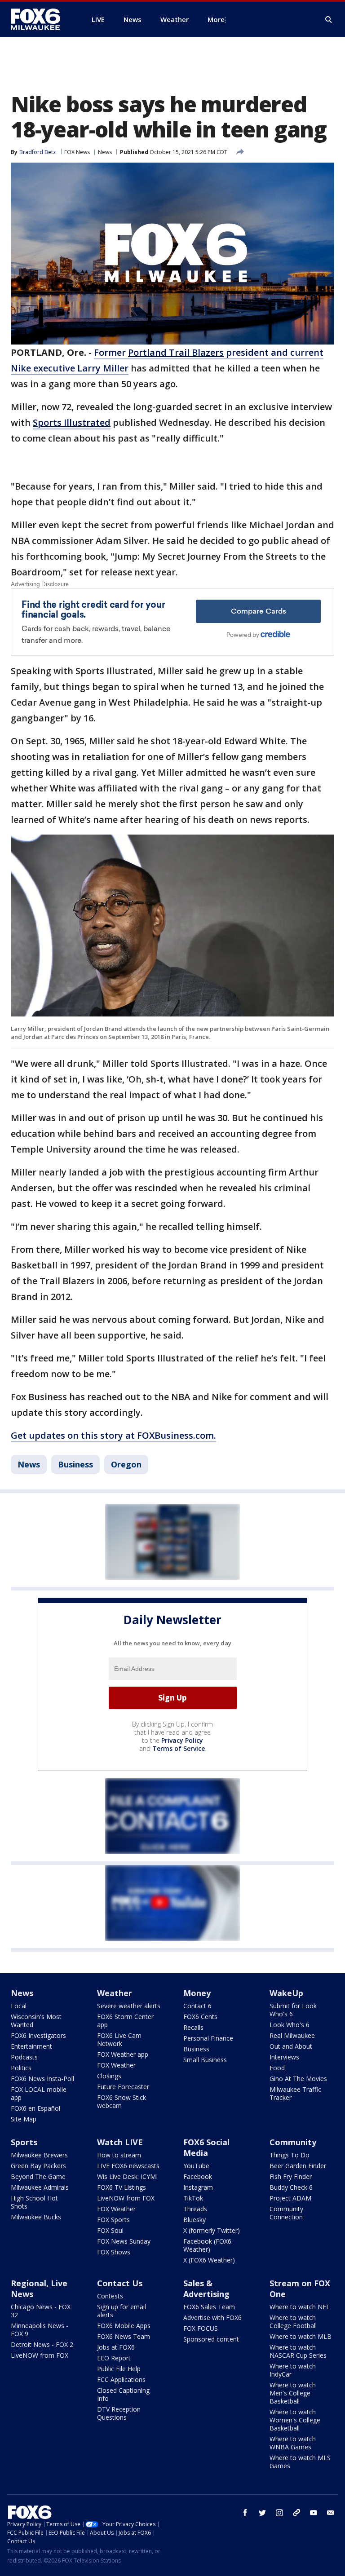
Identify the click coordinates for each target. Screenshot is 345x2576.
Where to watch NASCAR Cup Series (298, 2351)
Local (19, 2006)
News (105, 152)
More (216, 19)
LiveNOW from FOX (126, 2198)
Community (293, 2142)
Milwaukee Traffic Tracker (295, 2093)
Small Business (205, 2060)
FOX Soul (110, 2230)
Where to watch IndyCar (293, 2370)
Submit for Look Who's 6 (293, 2010)
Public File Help (119, 2369)
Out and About (291, 2046)
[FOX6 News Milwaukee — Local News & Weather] (40, 19)
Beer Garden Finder (298, 2166)
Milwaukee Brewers (39, 2155)
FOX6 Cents (200, 2017)
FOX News (77, 152)
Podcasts (24, 2057)
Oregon (126, 1464)
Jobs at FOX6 (116, 2347)
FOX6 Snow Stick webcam (122, 2101)
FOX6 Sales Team (209, 2307)
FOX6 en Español (35, 2108)
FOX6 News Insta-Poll (42, 2079)
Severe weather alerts (129, 2006)
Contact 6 (197, 2006)
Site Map (24, 2119)
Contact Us (120, 2283)
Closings (109, 2076)
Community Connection (286, 2213)
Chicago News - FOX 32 (41, 2311)
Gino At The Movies (298, 2079)
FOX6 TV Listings (122, 2187)
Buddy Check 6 (291, 2187)
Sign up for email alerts (122, 2311)
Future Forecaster (123, 2087)
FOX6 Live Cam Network (119, 2039)
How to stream (119, 2155)
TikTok (193, 2198)
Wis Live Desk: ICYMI (127, 2176)
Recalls (193, 2027)
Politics (21, 2068)
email (331, 2513)
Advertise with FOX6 (212, 2318)
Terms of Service (179, 1748)
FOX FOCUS (201, 2328)
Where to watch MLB (301, 2336)
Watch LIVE (120, 2142)
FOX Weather (116, 2065)
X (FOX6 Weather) (209, 2260)
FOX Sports (113, 2220)
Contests (110, 2296)
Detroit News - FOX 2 (42, 2344)
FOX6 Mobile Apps (124, 2326)
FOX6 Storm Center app (125, 2021)
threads (296, 2513)
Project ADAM (290, 2198)
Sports (24, 2142)
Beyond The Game (38, 2176)
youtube (314, 2513)
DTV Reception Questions (119, 2413)
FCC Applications (121, 2379)
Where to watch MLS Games (300, 2462)
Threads (195, 2209)
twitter (262, 2513)
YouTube (196, 2166)
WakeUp (286, 1993)
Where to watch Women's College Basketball (295, 2420)
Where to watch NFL (300, 2307)
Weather (115, 1993)
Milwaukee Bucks (36, 2217)
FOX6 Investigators (38, 2035)
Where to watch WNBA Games (293, 2443)
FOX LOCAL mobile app (39, 2093)
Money (197, 1993)
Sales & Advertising (206, 2289)
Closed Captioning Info (123, 2394)
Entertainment (31, 2046)
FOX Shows (114, 2252)
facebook (245, 2513)
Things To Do (290, 2155)
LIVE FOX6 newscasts (128, 2166)
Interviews (284, 2057)
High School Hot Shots (34, 2202)
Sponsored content (211, 2339)
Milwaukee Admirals (40, 2187)
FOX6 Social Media (206, 2147)
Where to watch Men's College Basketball (293, 2393)
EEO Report (114, 2358)
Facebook (198, 2176)
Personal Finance (208, 2038)
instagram (279, 2513)
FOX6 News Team (124, 2336)
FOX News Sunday (124, 2241)
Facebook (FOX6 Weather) (207, 2245)
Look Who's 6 (290, 2025)
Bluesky (195, 2220)
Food (277, 2068)
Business (75, 1464)
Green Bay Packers (38, 2166)
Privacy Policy (182, 1740)
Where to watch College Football (293, 2322)
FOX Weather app (123, 2054)
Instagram (198, 2187)
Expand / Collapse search (329, 20)
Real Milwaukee (292, 2035)
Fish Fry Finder (291, 2176)
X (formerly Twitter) (212, 2230)
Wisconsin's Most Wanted (36, 2021)
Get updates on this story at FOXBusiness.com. (113, 1435)
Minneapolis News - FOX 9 (40, 2330)
